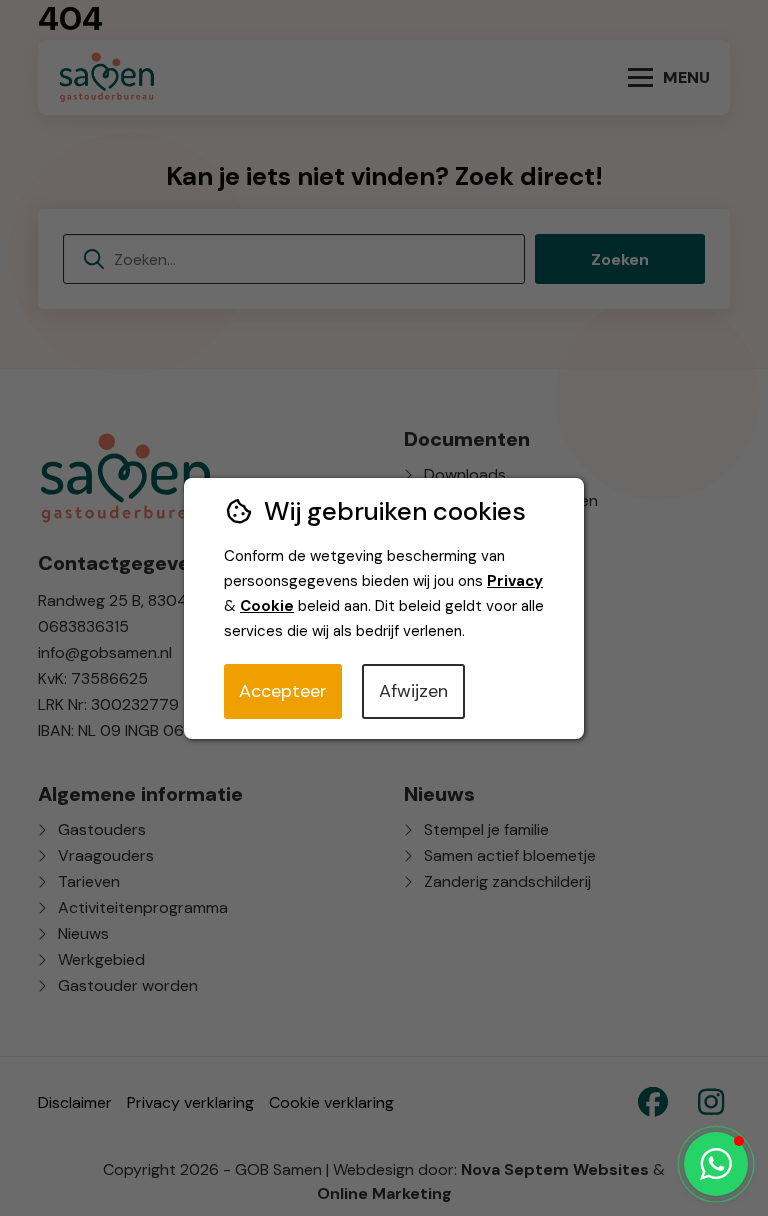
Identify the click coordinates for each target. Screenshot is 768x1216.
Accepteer (283, 691)
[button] (716, 1164)
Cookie (267, 606)
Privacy (515, 581)
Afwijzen (413, 691)
